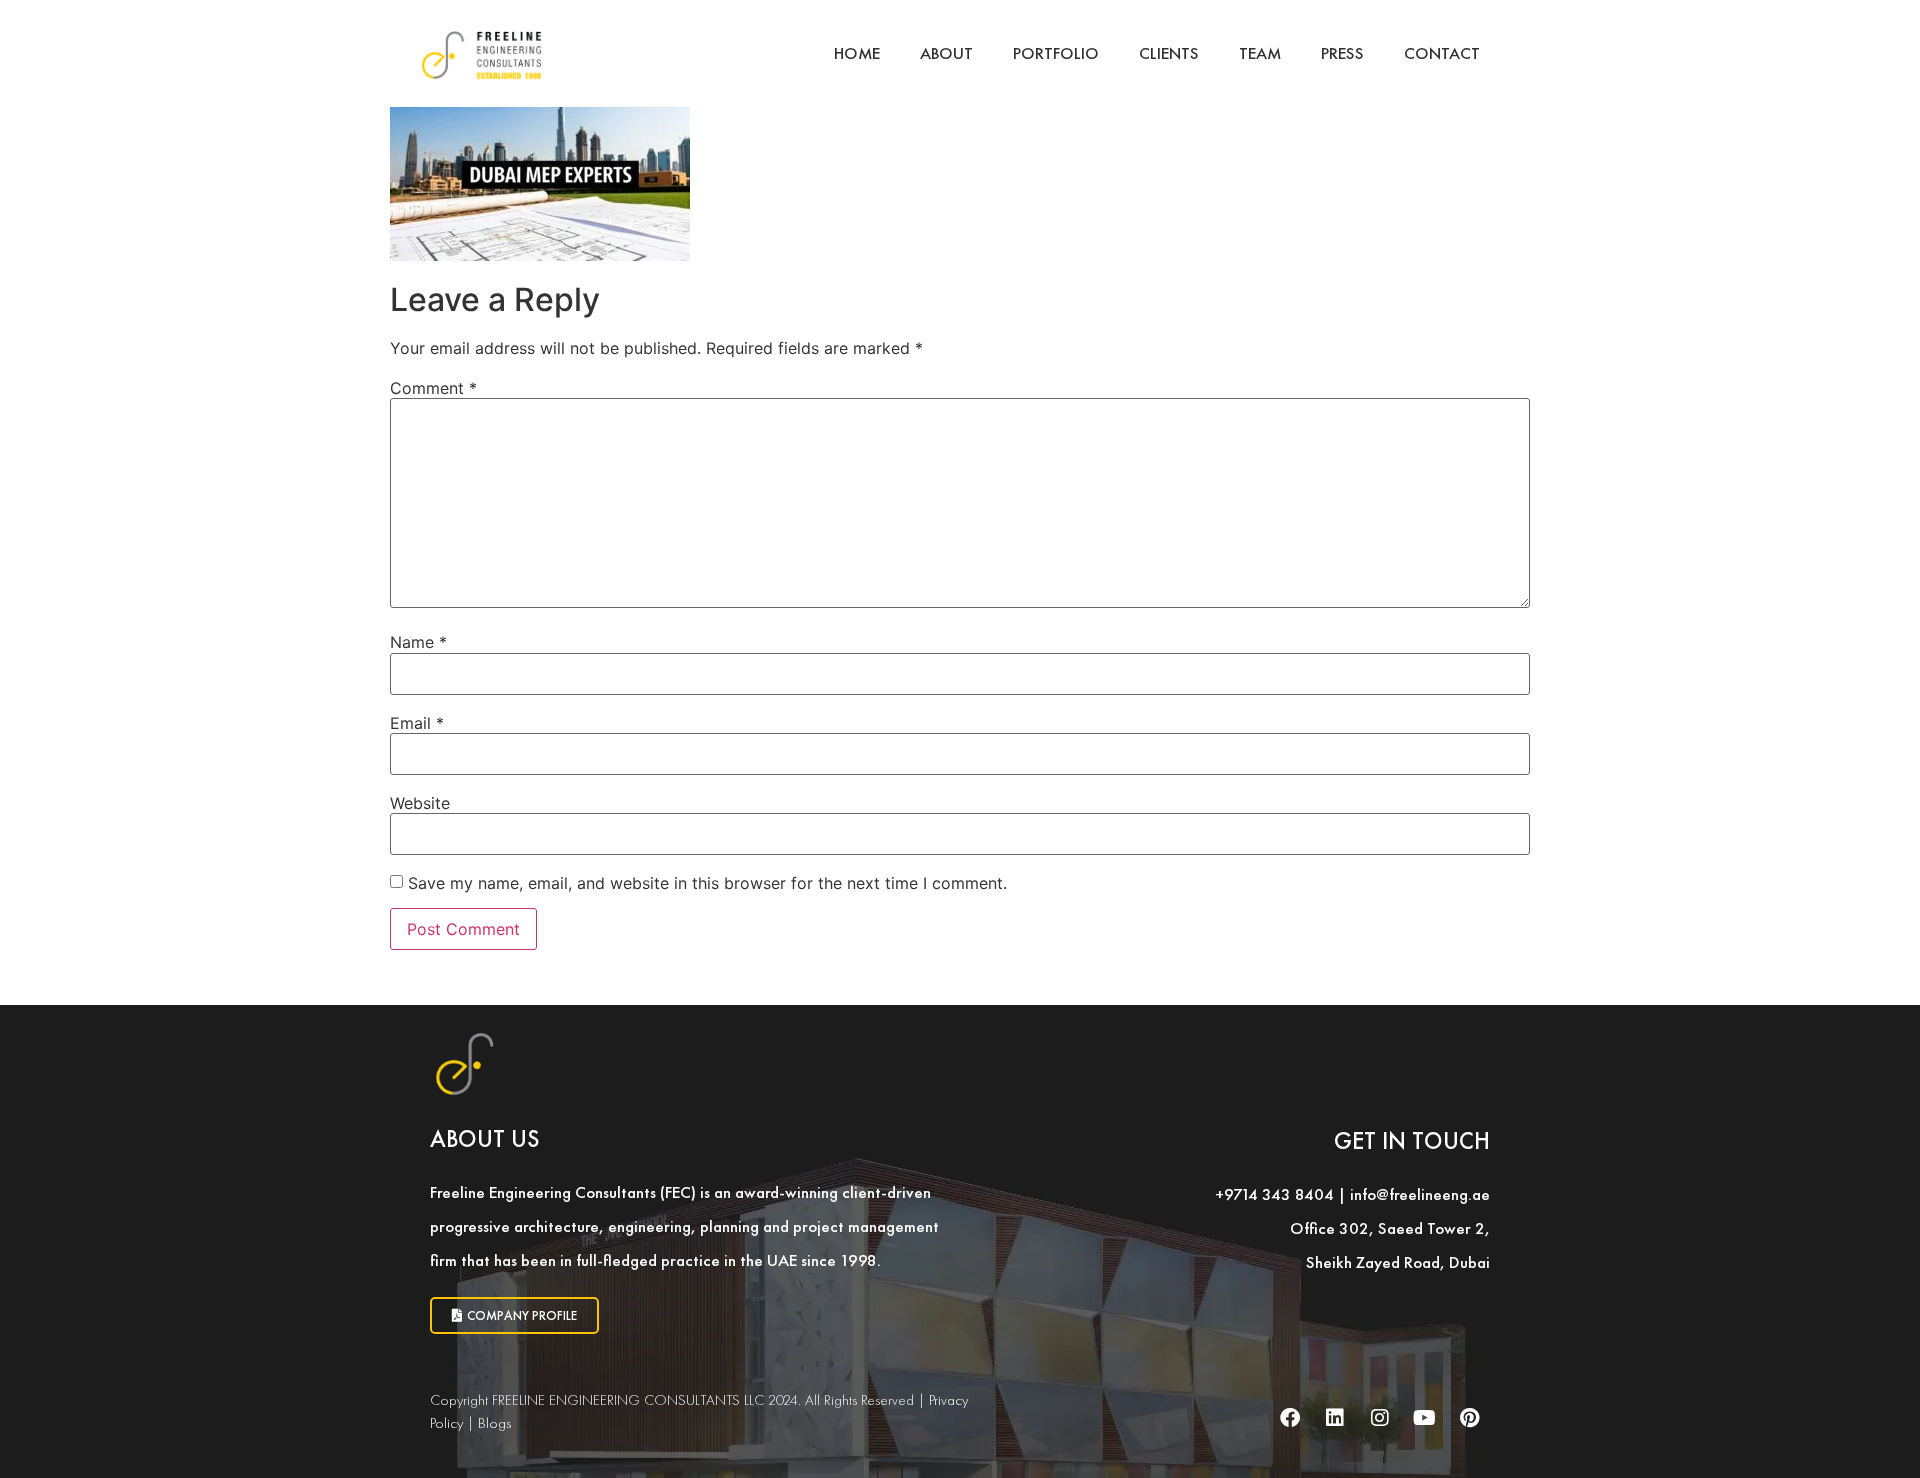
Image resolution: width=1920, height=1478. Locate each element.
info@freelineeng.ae (1420, 1194)
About (946, 53)
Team (1260, 53)
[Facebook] (1290, 1418)
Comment (433, 388)
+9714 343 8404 (1274, 1194)
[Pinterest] (1470, 1418)
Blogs (494, 1423)
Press (1342, 53)
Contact (1442, 53)
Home (857, 53)
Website (420, 803)
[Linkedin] (1335, 1418)
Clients (1169, 53)
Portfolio (1056, 53)
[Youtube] (1425, 1418)
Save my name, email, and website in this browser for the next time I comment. (707, 883)
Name (418, 642)
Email (417, 723)
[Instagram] (1380, 1418)
